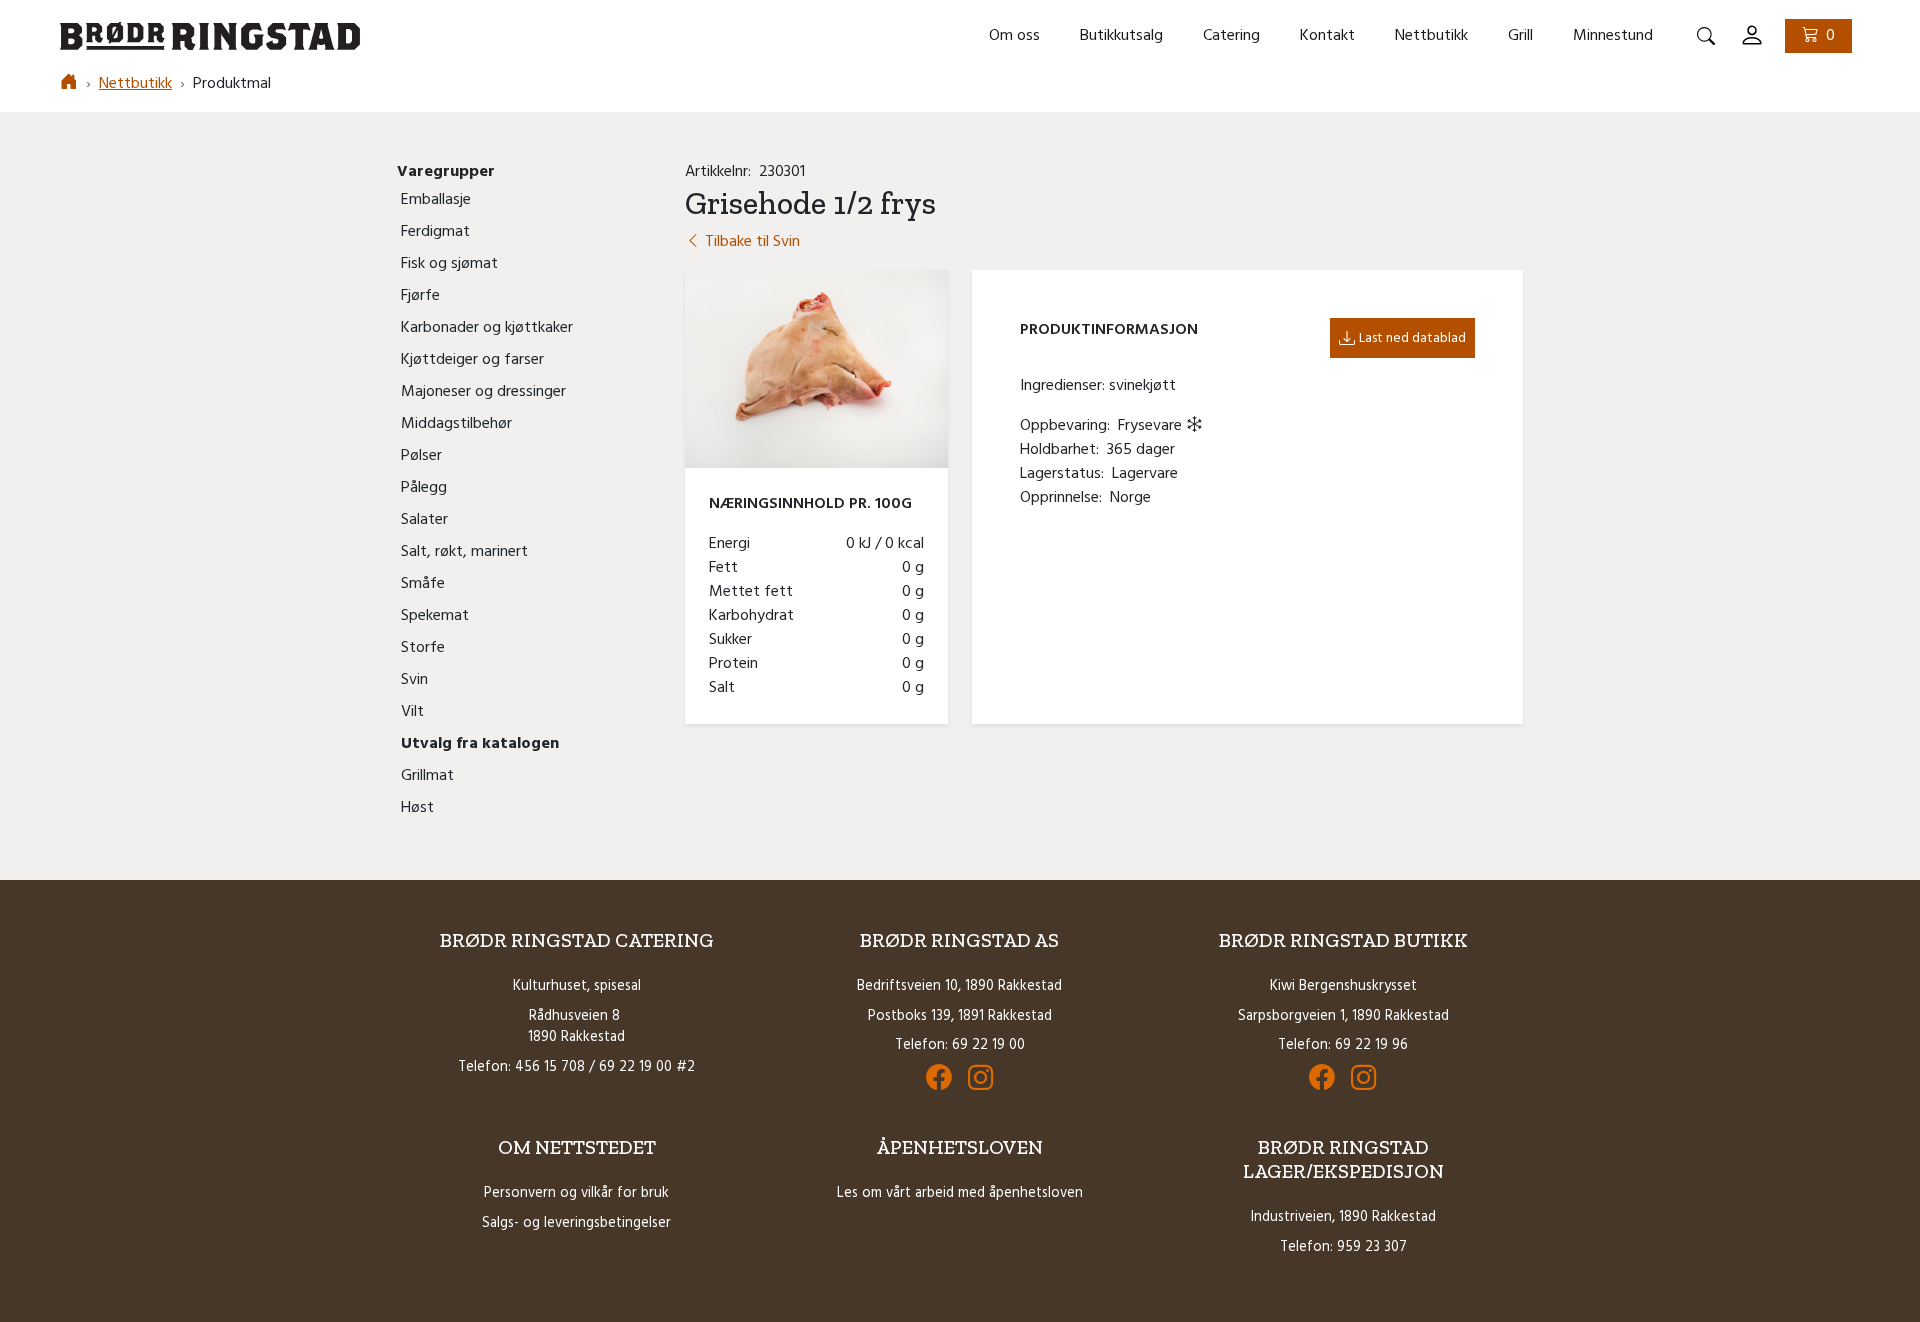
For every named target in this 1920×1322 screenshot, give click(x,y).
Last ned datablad (1412, 338)
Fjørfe (420, 296)
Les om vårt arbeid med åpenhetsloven (960, 1193)
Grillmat (427, 776)
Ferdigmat (435, 232)
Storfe (423, 648)
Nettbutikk (1431, 36)
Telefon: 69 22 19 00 (960, 1045)
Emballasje (436, 200)
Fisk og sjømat (449, 264)
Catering (1231, 36)
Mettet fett (755, 592)
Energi (733, 544)
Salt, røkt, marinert (464, 552)
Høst (417, 808)
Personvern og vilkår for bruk (576, 1193)
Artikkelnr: (722, 172)
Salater (424, 520)
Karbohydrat (755, 616)
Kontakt (1327, 36)
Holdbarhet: (1063, 450)
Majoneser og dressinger (483, 392)
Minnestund (1613, 36)
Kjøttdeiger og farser (472, 360)
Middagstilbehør (456, 424)
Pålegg (424, 488)
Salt (726, 688)
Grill (1520, 36)
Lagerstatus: (1066, 474)
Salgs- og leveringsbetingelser (576, 1223)
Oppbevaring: (1069, 426)
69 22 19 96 (1371, 1045)
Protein (737, 664)
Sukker (734, 640)
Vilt (412, 712)
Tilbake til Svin (750, 242)
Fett (727, 568)
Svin (414, 680)
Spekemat (435, 616)
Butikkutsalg (1121, 36)
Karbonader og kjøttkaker (487, 328)
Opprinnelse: (1065, 498)
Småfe (423, 584)
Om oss (1014, 36)
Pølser (421, 456)
